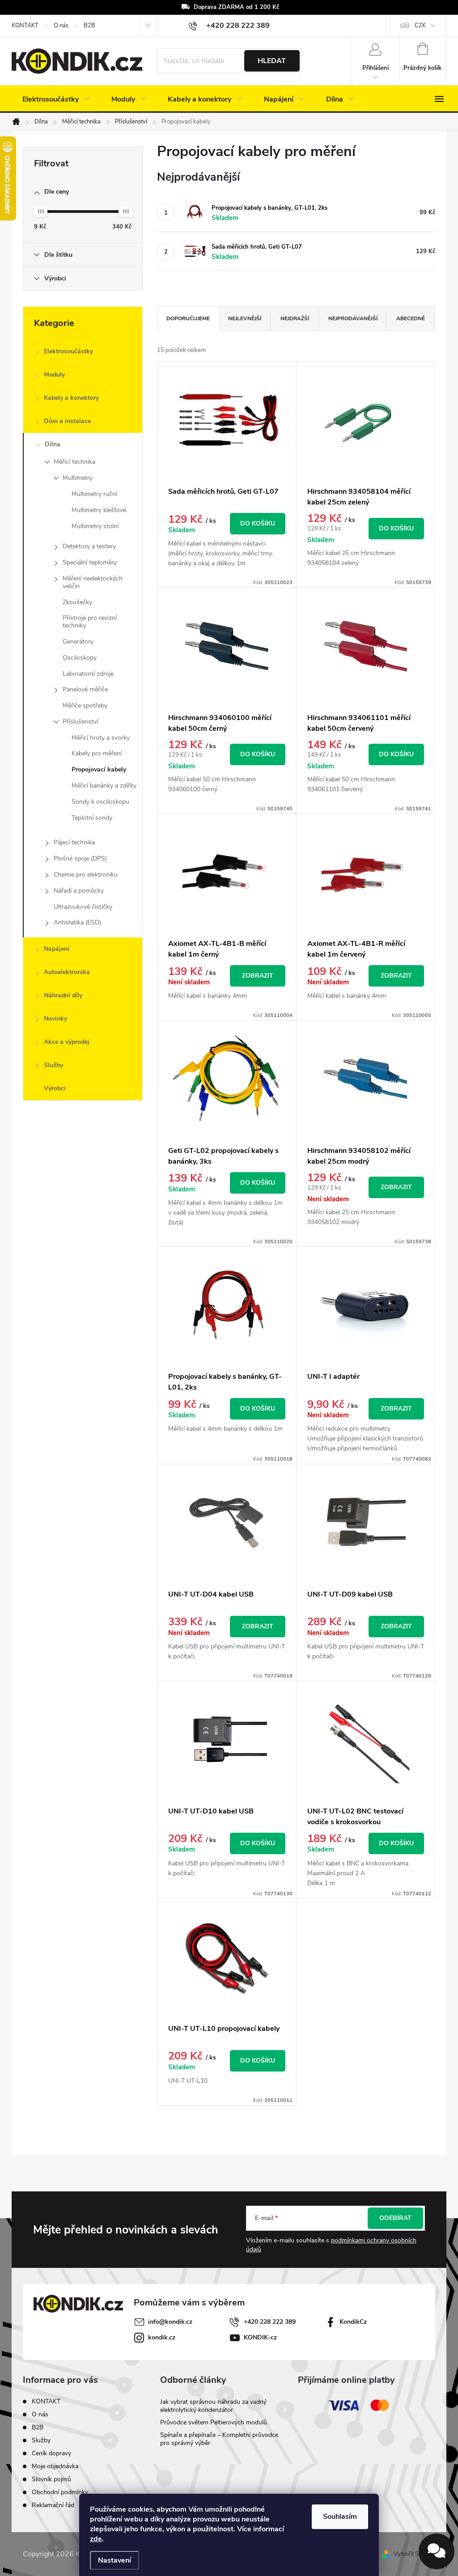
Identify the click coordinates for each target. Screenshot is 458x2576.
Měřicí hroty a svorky (101, 738)
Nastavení (114, 2560)
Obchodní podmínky (60, 2492)
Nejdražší (295, 318)
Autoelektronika (67, 972)
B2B (89, 25)
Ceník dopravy (51, 2453)
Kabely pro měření (97, 753)
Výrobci (55, 1088)
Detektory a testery (89, 546)
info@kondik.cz (170, 2322)
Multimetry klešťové (99, 510)
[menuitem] (56, 99)
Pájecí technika (74, 842)
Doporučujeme (188, 318)
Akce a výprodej (67, 1042)
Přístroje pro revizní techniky (90, 622)
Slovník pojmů (51, 2479)
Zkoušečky (77, 602)
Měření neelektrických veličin (93, 582)
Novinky (55, 1019)
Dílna (53, 444)
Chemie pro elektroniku (86, 875)
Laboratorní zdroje (88, 674)
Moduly (54, 375)
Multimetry (78, 478)
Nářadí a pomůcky (79, 891)
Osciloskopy (80, 658)
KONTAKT (25, 25)
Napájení (57, 949)
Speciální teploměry (90, 562)
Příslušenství (80, 722)
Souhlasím (340, 2517)
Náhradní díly (63, 995)
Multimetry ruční (94, 494)
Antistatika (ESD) (77, 922)
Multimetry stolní (95, 526)
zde (96, 2539)
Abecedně (411, 318)
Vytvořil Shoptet (414, 2554)
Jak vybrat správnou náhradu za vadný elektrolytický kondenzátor (213, 2406)
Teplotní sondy (92, 818)
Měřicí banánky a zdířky (104, 786)
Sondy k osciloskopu (100, 802)
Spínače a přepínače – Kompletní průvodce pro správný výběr (219, 2439)
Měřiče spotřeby (85, 705)
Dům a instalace (67, 421)
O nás (61, 25)
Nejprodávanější (353, 318)
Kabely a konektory (71, 398)
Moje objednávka (55, 2466)
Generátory (78, 642)
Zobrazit (258, 976)
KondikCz (353, 2322)
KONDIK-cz (260, 2337)
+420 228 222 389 (270, 2322)
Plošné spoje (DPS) (80, 858)
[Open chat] (437, 2551)
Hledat (272, 61)
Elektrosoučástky (68, 351)
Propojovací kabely (99, 769)
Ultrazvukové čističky (83, 907)
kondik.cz (162, 2337)
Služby (53, 1065)
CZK (420, 25)
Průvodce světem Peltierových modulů (214, 2422)
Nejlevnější (245, 318)
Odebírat (395, 2218)
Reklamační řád (53, 2505)
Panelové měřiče (85, 689)
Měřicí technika (74, 462)
